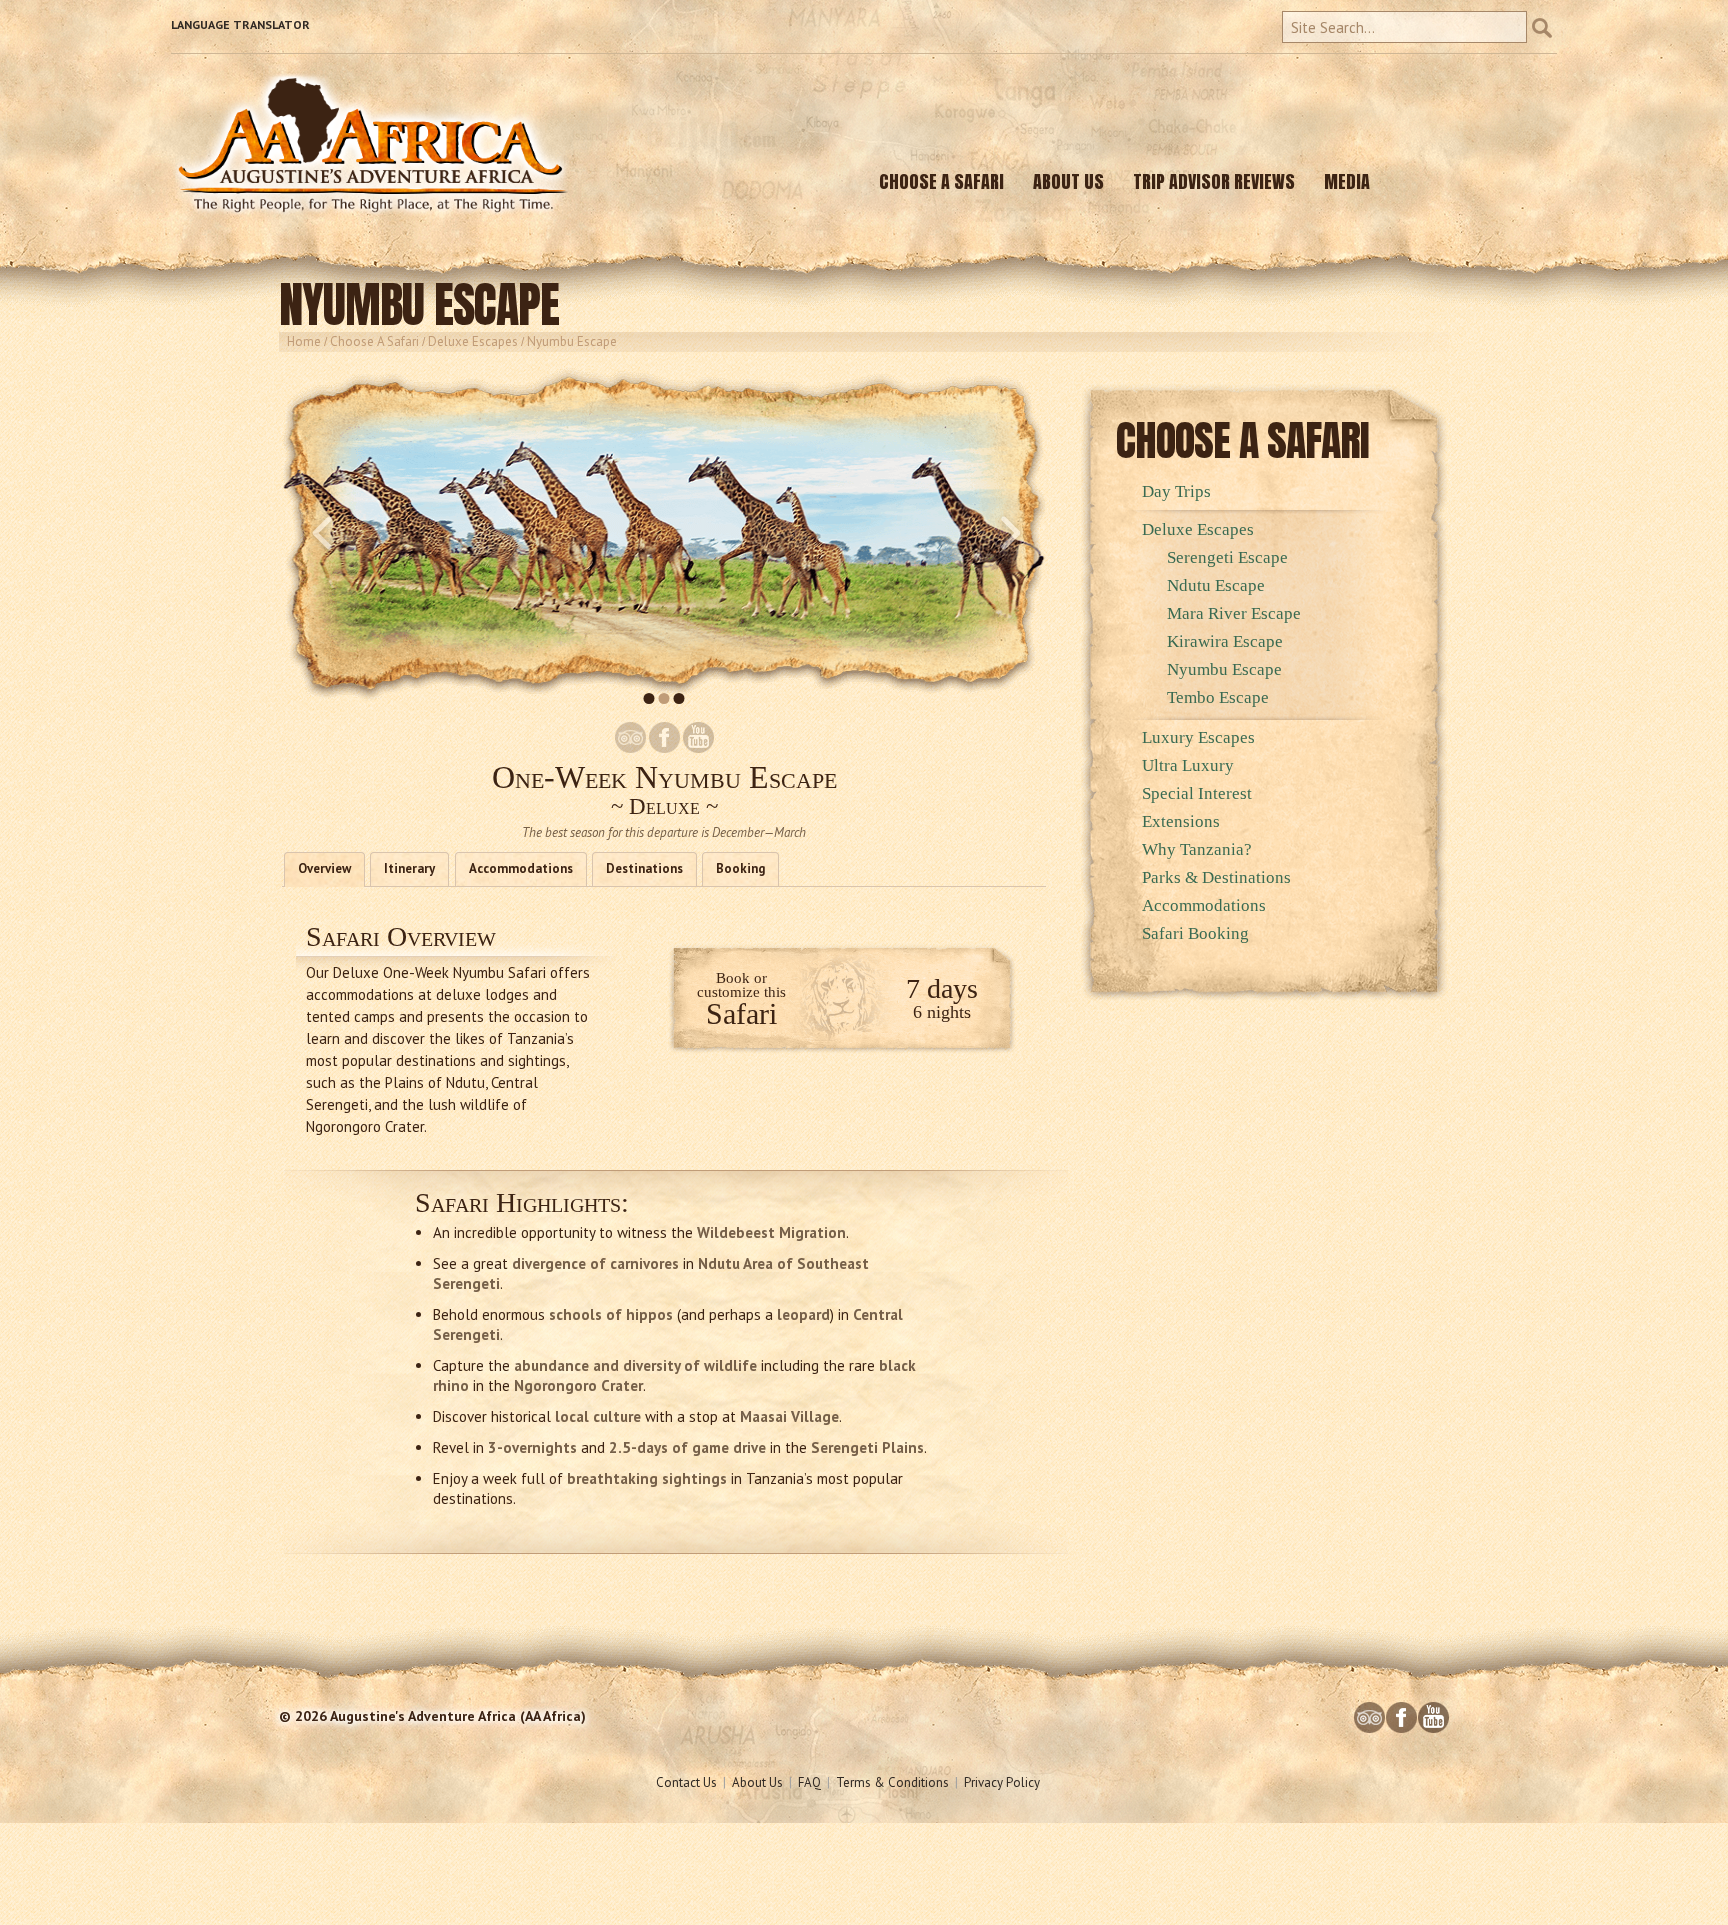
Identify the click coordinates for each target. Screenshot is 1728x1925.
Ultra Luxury (1188, 765)
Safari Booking (1195, 933)
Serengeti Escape (1227, 557)
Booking (740, 868)
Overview (324, 868)
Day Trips (1176, 491)
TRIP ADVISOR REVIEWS (1214, 181)
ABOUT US (1068, 181)
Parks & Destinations (1216, 877)
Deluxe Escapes (473, 341)
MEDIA (1347, 181)
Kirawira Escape (1225, 641)
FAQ (809, 1782)
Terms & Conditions (892, 1782)
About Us (757, 1782)
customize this (741, 992)
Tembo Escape (1218, 697)
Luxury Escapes (1198, 737)
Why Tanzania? (1197, 849)
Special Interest (1197, 793)
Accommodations (521, 868)
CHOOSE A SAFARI (941, 181)
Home (304, 341)
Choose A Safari (374, 341)
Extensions (1181, 821)
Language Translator (240, 24)
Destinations (644, 868)
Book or (741, 978)
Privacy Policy (1002, 1782)
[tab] (324, 869)
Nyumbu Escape (1224, 669)
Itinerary (409, 868)
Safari (741, 1013)
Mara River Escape (1234, 613)
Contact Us (686, 1782)
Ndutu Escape (1216, 585)
